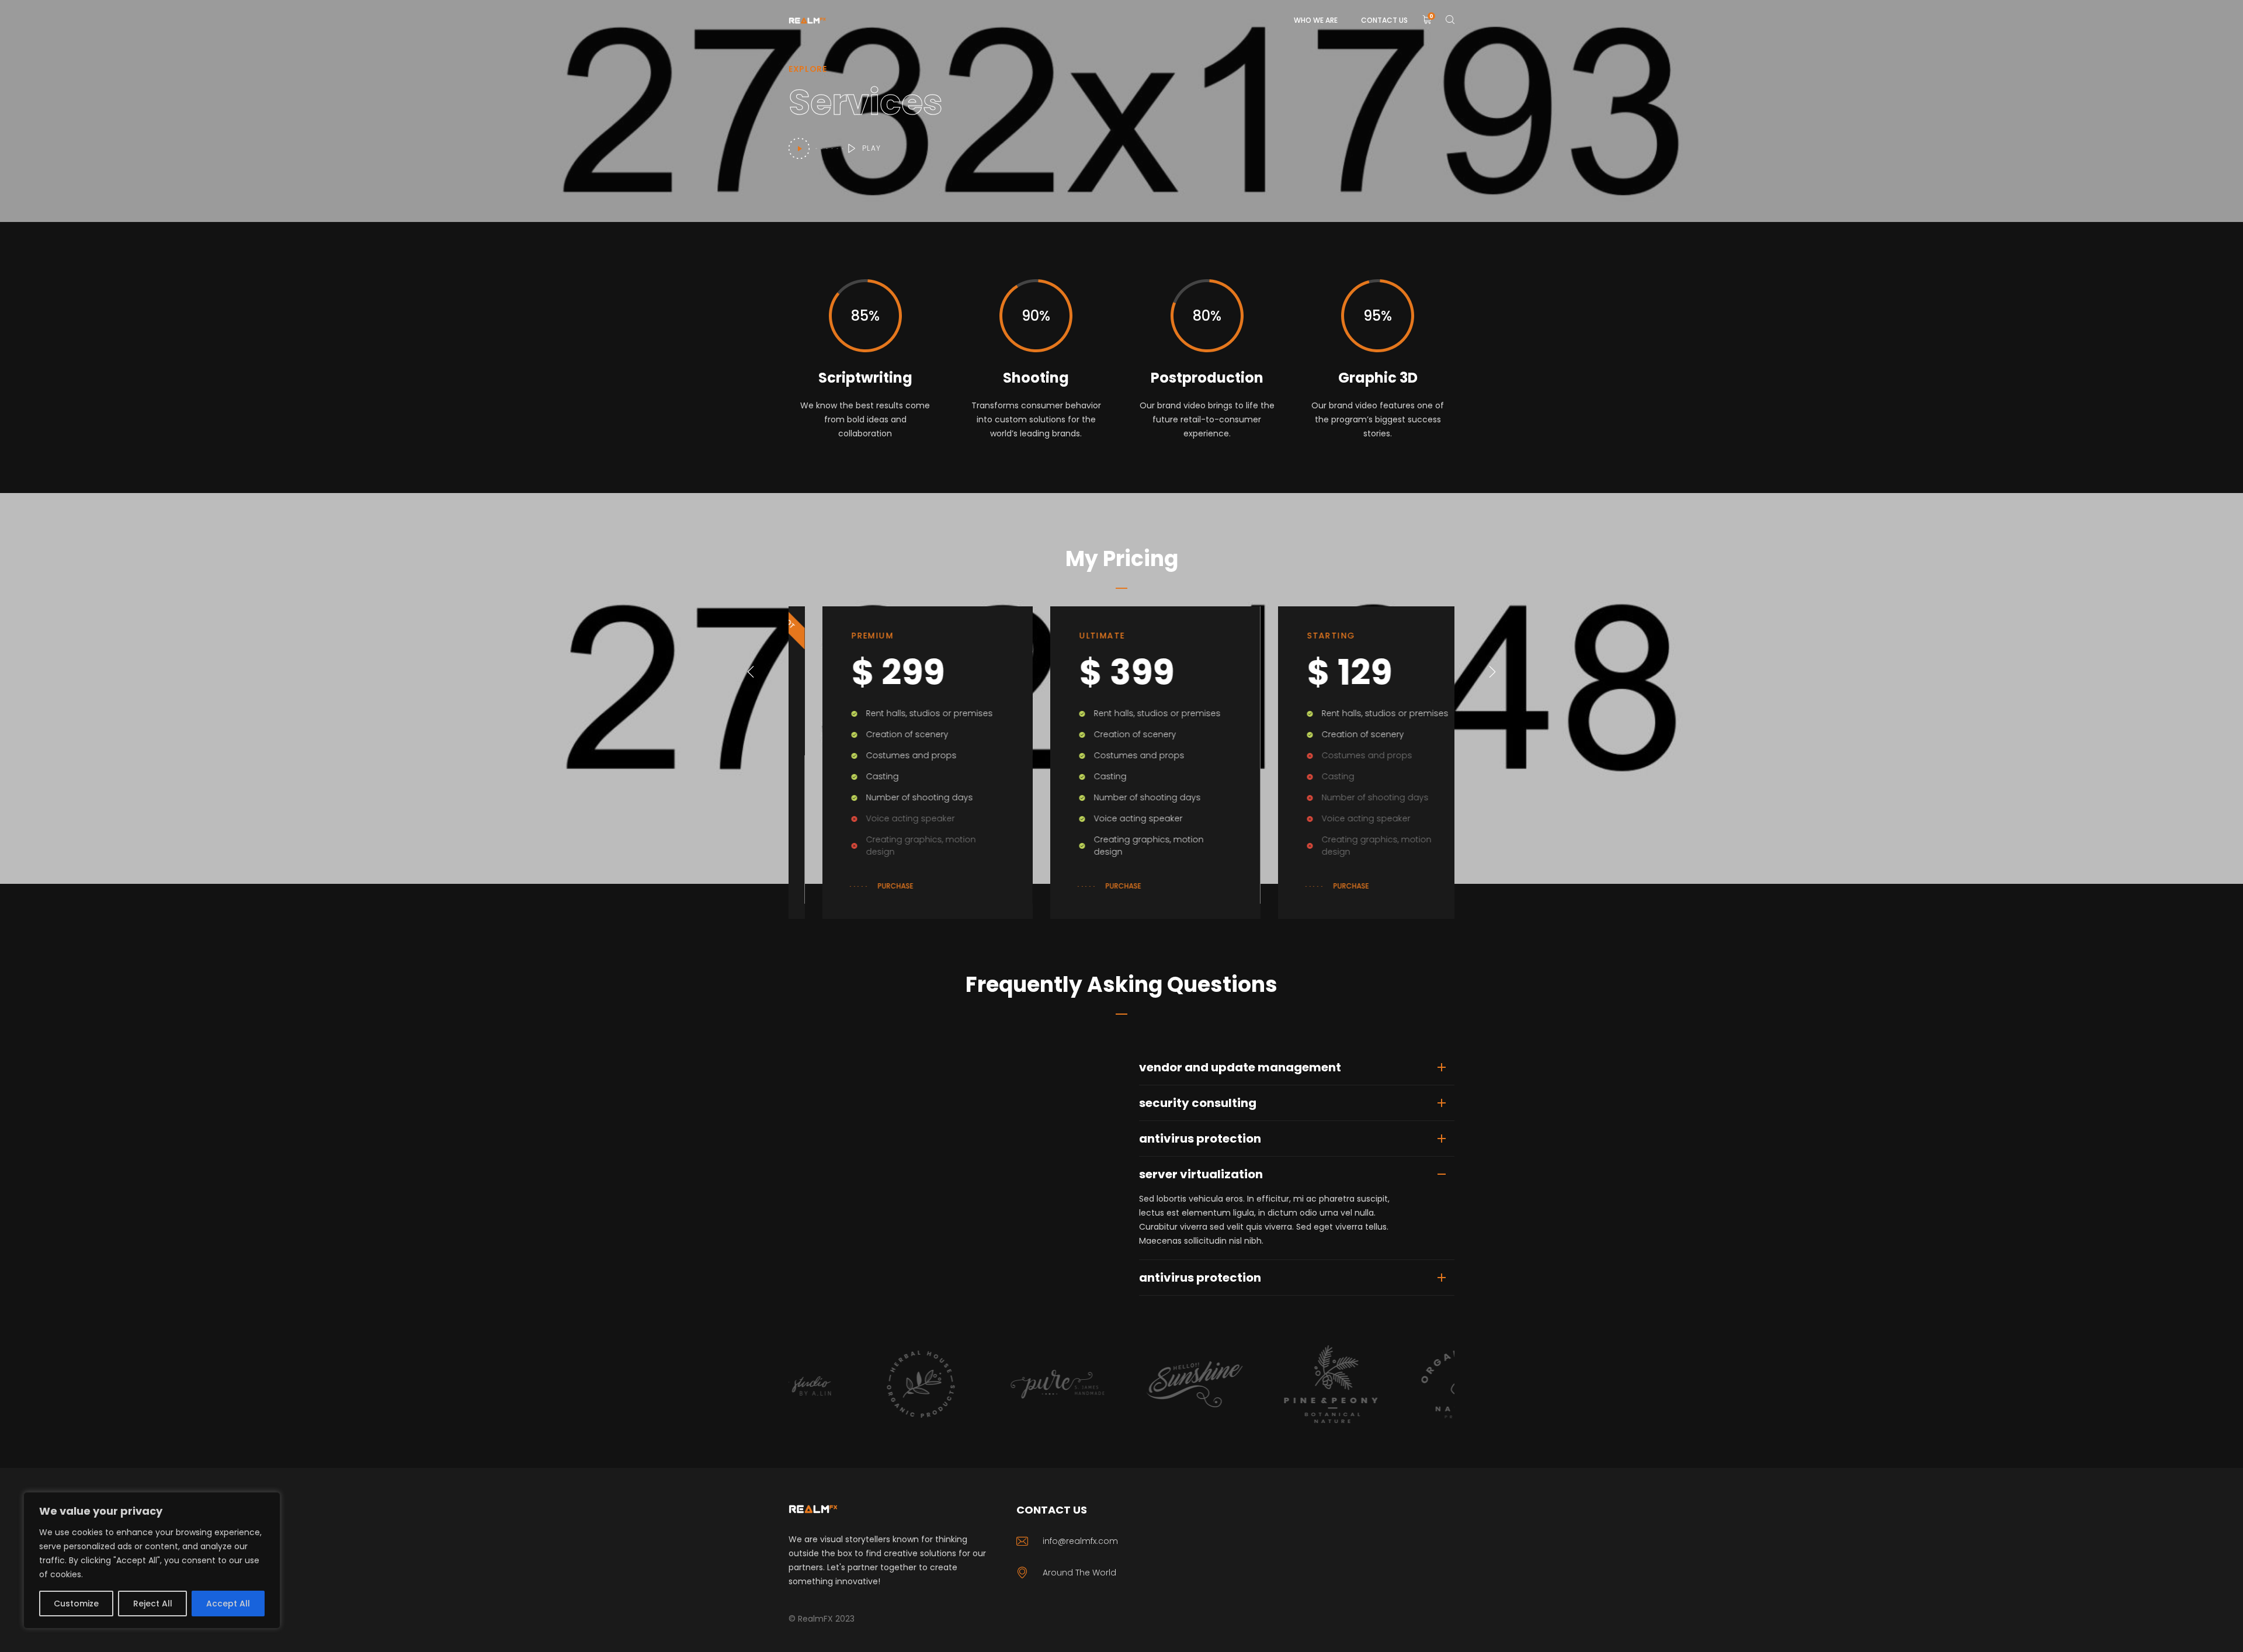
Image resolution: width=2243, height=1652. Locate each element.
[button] (751, 672)
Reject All (153, 1604)
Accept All (228, 1604)
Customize (76, 1604)
